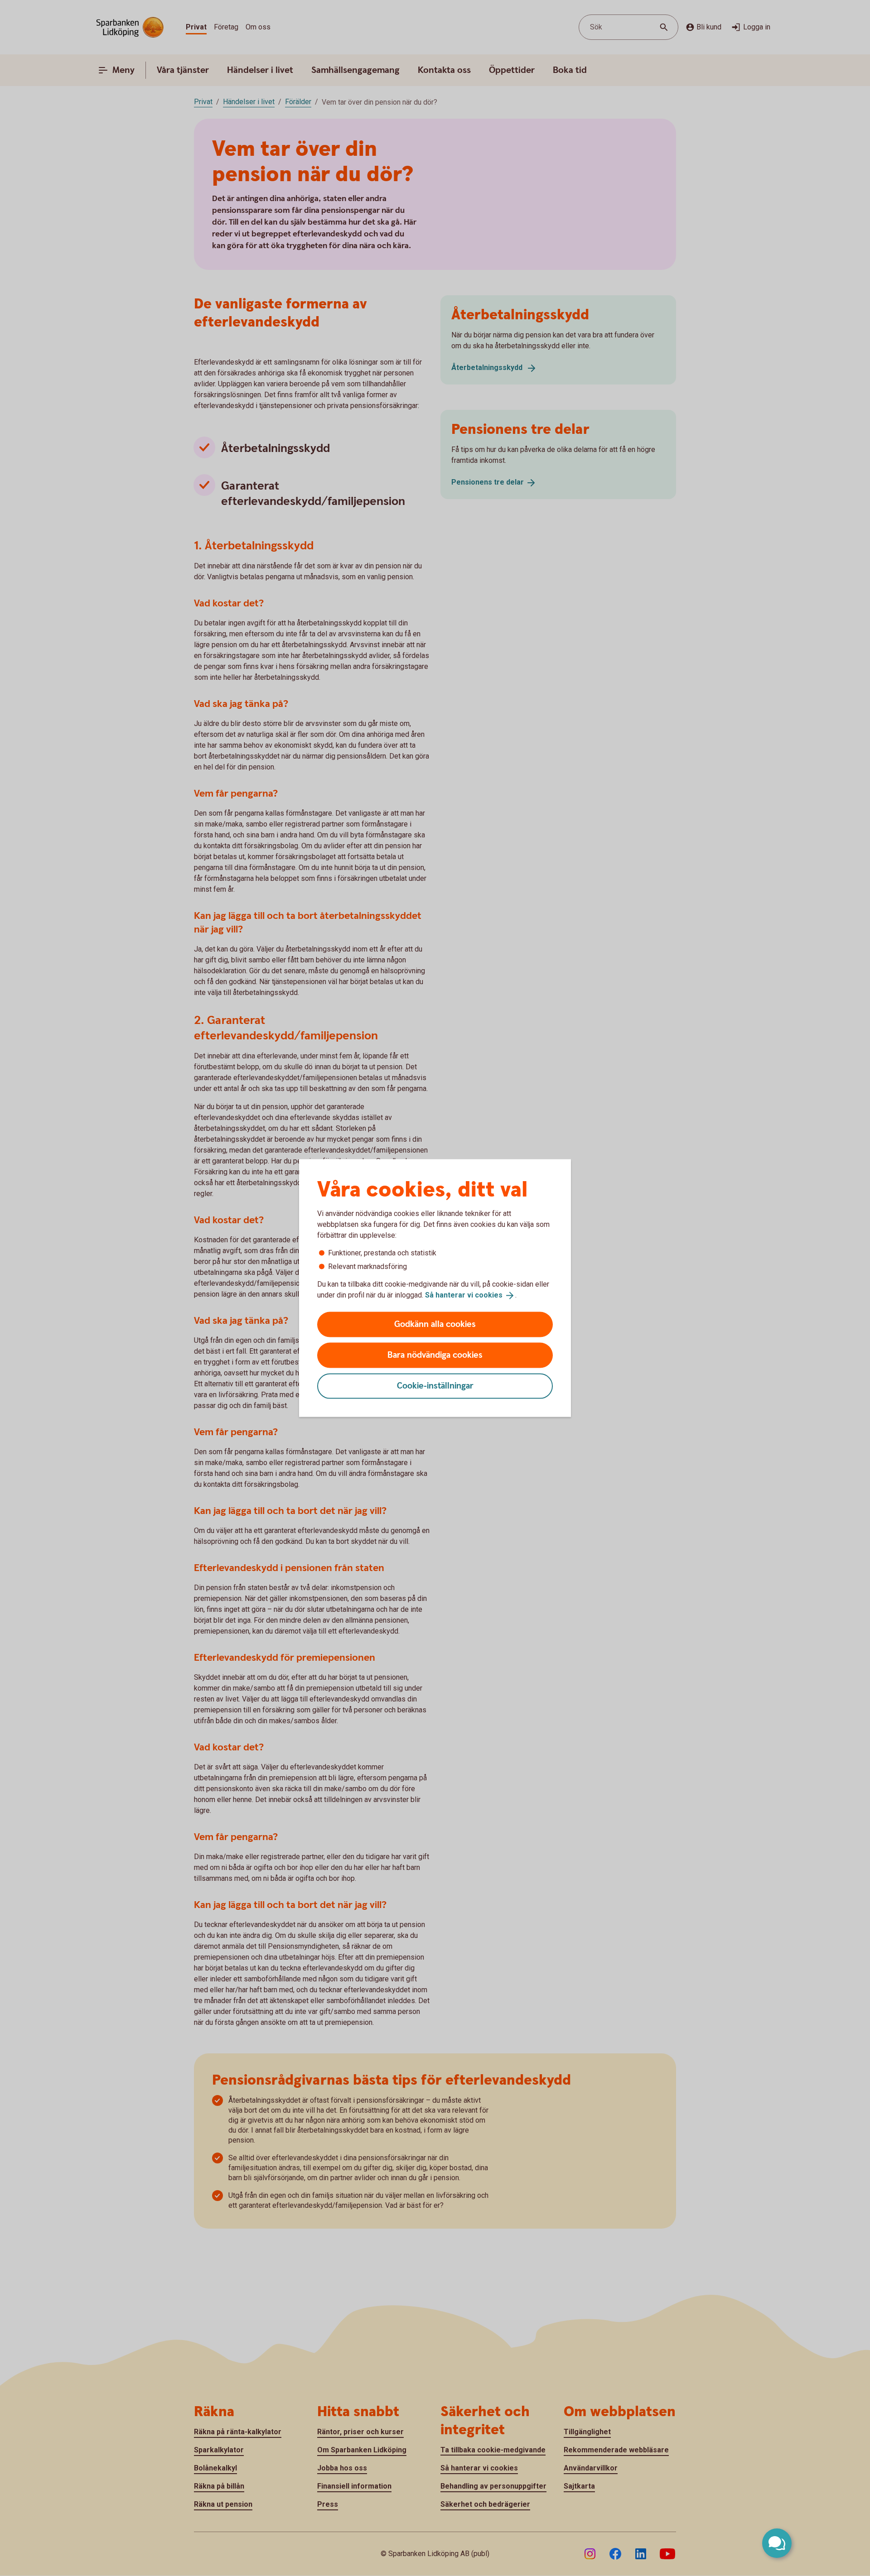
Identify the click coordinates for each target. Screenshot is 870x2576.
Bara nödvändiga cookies (435, 1355)
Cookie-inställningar (435, 1386)
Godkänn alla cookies (435, 1324)
